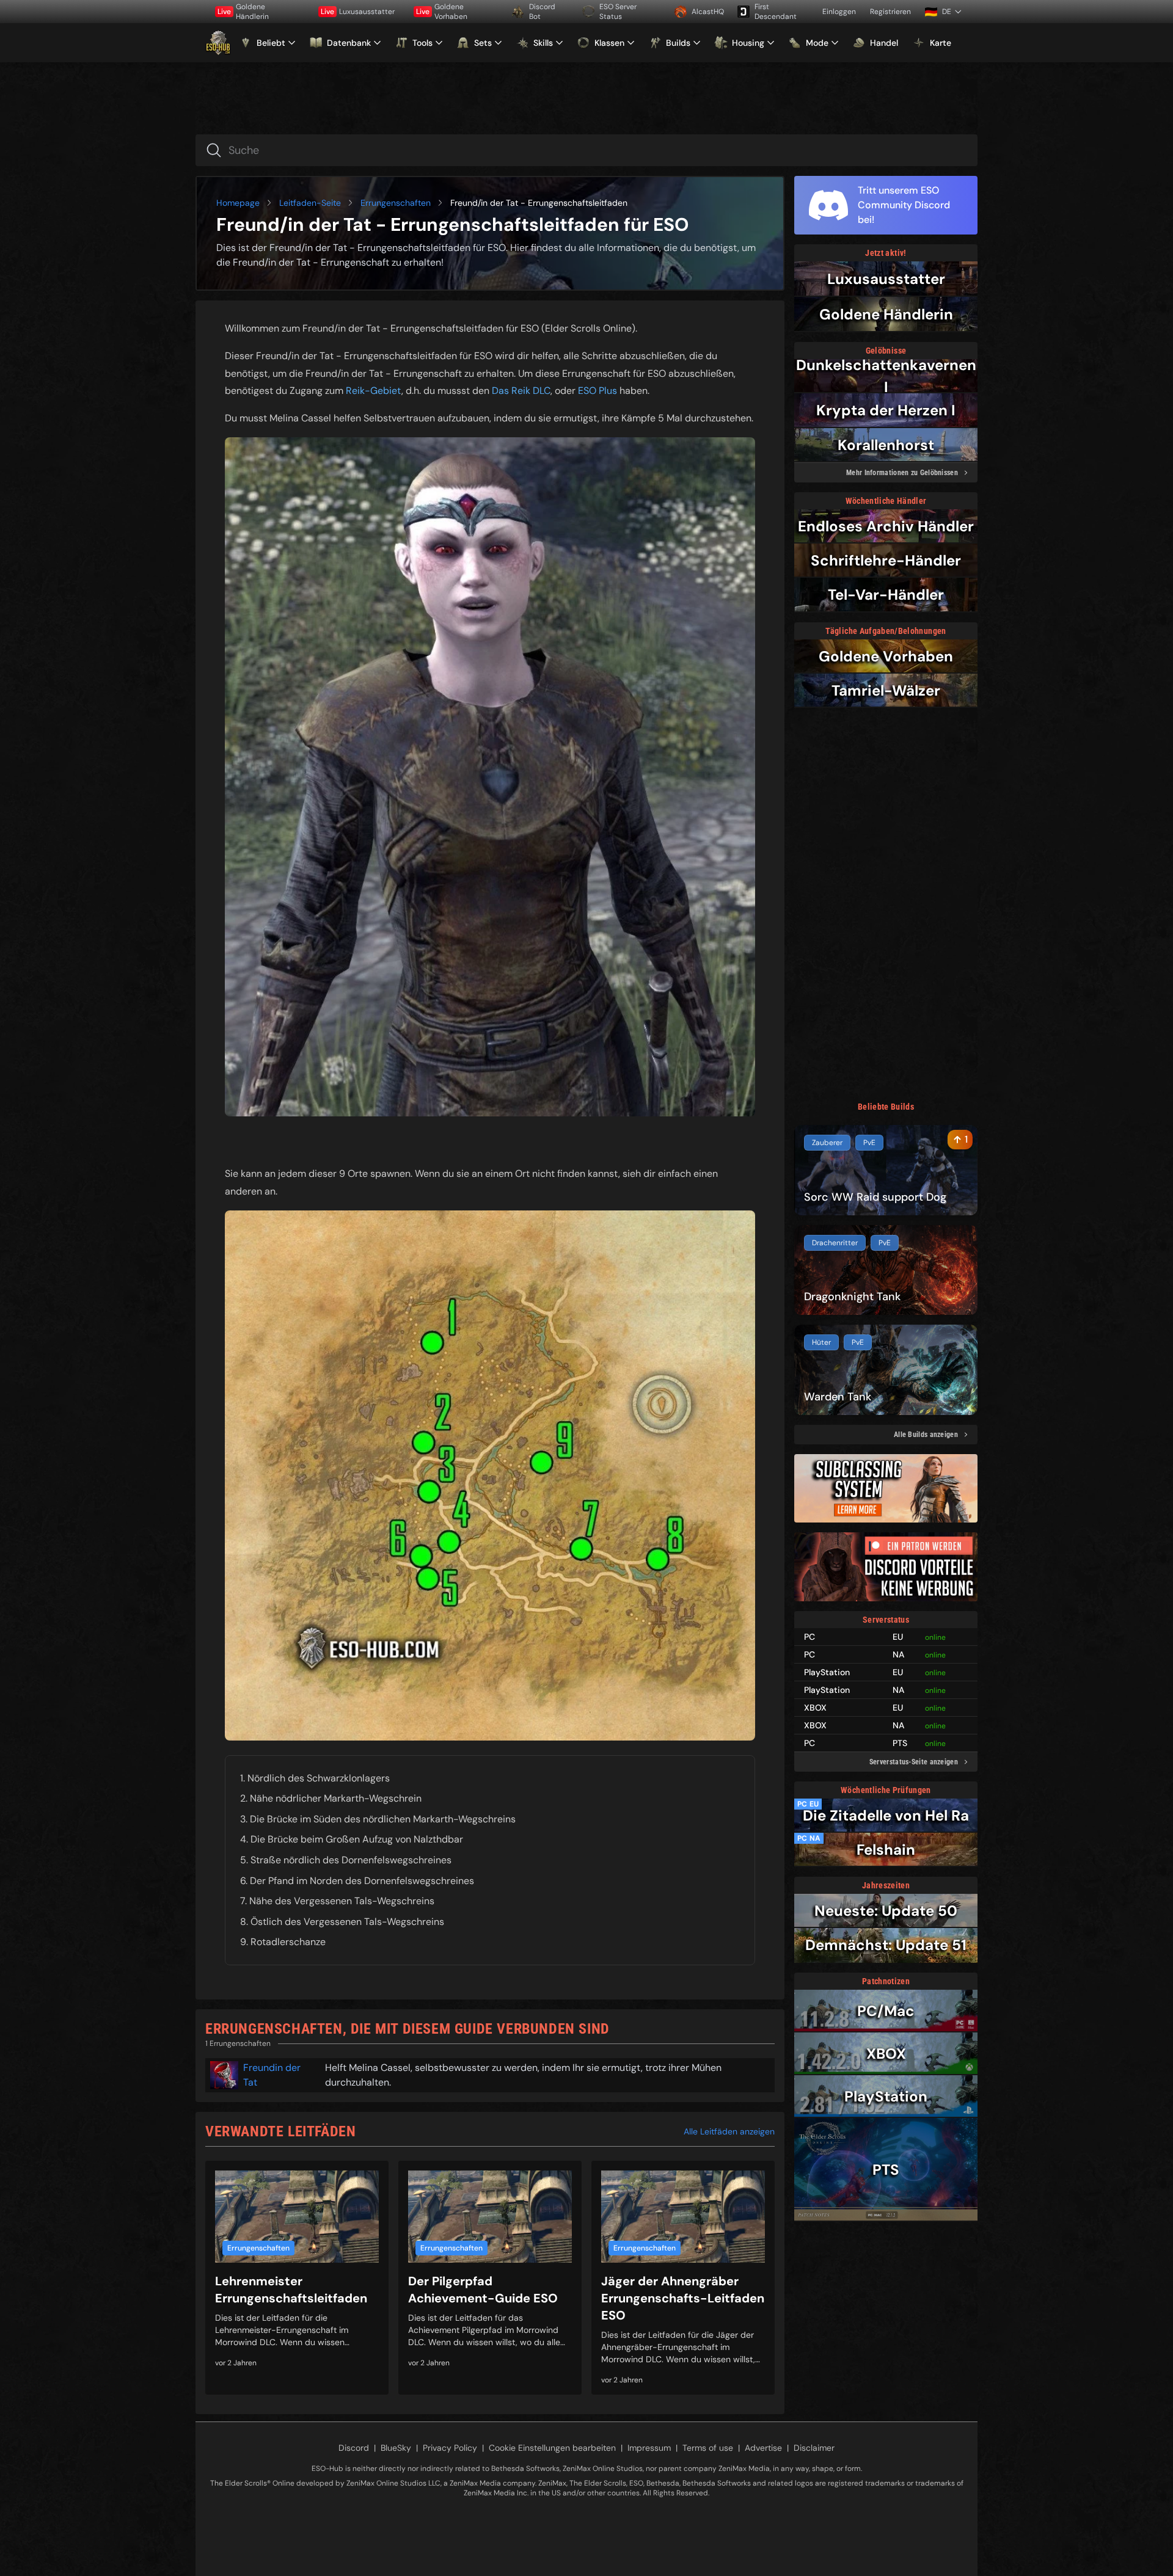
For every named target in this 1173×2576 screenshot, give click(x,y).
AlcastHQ (708, 12)
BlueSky (396, 2448)
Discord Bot (542, 12)
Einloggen (839, 12)
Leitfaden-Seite (310, 203)
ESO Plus (597, 391)
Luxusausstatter (358, 12)
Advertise (763, 2448)
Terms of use (708, 2448)
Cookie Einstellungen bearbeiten (552, 2448)
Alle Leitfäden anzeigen (729, 2131)
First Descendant (776, 12)
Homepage (238, 203)
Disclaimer (814, 2448)
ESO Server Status (618, 12)
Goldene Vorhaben (442, 12)
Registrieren (890, 12)
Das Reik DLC (521, 391)
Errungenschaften (396, 203)
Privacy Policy (450, 2448)
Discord (354, 2448)
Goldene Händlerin (243, 12)
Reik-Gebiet (374, 391)
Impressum (649, 2448)
